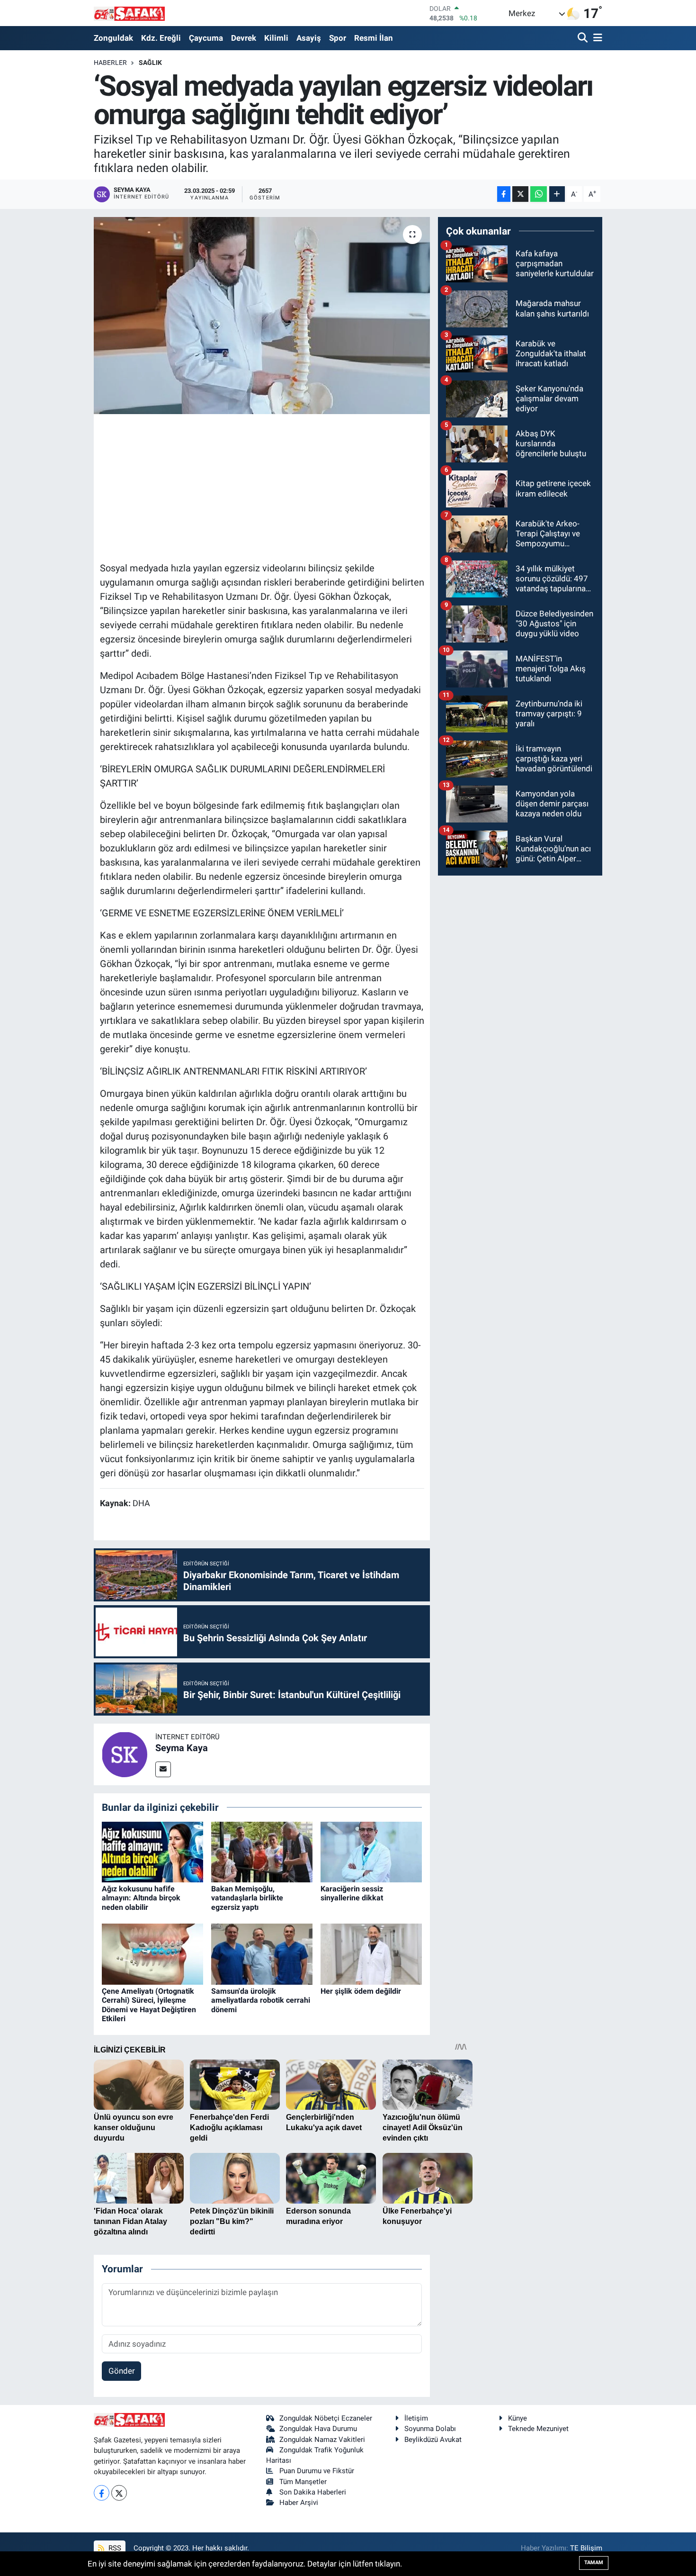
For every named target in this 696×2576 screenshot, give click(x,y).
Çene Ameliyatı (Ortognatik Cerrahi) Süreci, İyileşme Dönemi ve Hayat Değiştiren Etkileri (149, 2005)
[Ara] (584, 38)
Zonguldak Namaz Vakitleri (322, 2440)
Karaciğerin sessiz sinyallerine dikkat (352, 1893)
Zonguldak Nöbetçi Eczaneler (326, 2418)
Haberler (110, 63)
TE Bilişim (586, 2548)
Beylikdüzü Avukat (433, 2440)
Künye (518, 2418)
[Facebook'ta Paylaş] (504, 194)
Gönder (122, 2371)
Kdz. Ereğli (161, 38)
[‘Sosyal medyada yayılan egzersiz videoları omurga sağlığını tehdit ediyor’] (262, 316)
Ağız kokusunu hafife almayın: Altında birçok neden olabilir (141, 1898)
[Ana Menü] (596, 38)
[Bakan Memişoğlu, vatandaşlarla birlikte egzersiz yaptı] (262, 1851)
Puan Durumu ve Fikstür (317, 2471)
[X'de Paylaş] (520, 194)
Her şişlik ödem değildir (361, 1991)
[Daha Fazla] (557, 194)
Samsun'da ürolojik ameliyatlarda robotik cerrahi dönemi (261, 2000)
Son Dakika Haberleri (313, 2492)
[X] (119, 2493)
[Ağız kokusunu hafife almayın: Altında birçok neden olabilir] (152, 1851)
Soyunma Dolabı (430, 2429)
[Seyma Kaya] (125, 1753)
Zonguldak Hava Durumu (318, 2429)
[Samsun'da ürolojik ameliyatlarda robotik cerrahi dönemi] (262, 1953)
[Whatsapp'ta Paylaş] (539, 194)
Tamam (594, 2562)
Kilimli (276, 38)
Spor (338, 38)
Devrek (244, 38)
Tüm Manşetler (303, 2482)
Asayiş (309, 38)
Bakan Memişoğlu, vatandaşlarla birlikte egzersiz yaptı (247, 1898)
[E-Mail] (163, 1769)
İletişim (416, 2418)
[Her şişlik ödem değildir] (371, 1953)
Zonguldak (113, 38)
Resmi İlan (374, 38)
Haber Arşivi (299, 2503)
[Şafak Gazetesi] (129, 13)
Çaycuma (206, 38)
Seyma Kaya (182, 1748)
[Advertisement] (272, 487)
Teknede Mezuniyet (538, 2429)
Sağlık (150, 63)
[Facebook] (102, 2493)
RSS (114, 2548)
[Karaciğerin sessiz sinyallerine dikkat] (371, 1851)
